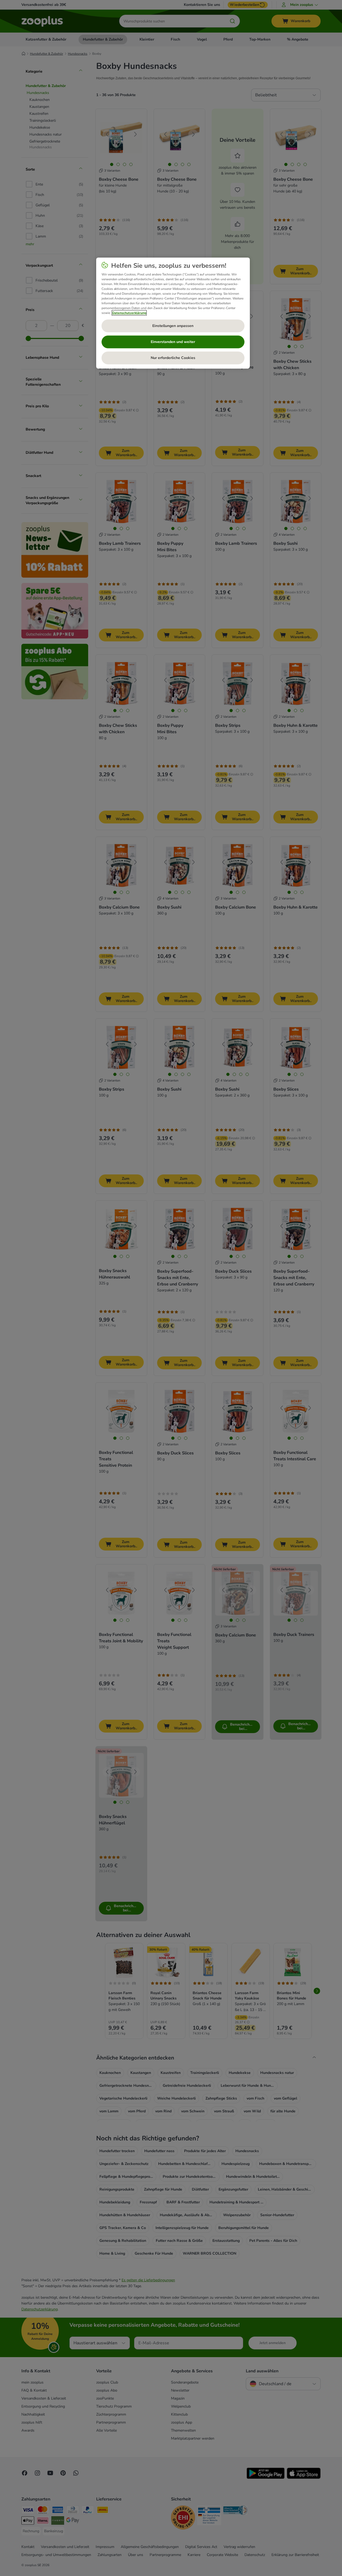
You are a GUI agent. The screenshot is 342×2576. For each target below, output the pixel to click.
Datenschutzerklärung (129, 313)
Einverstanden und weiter (173, 342)
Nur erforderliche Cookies (173, 358)
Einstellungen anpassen (173, 326)
